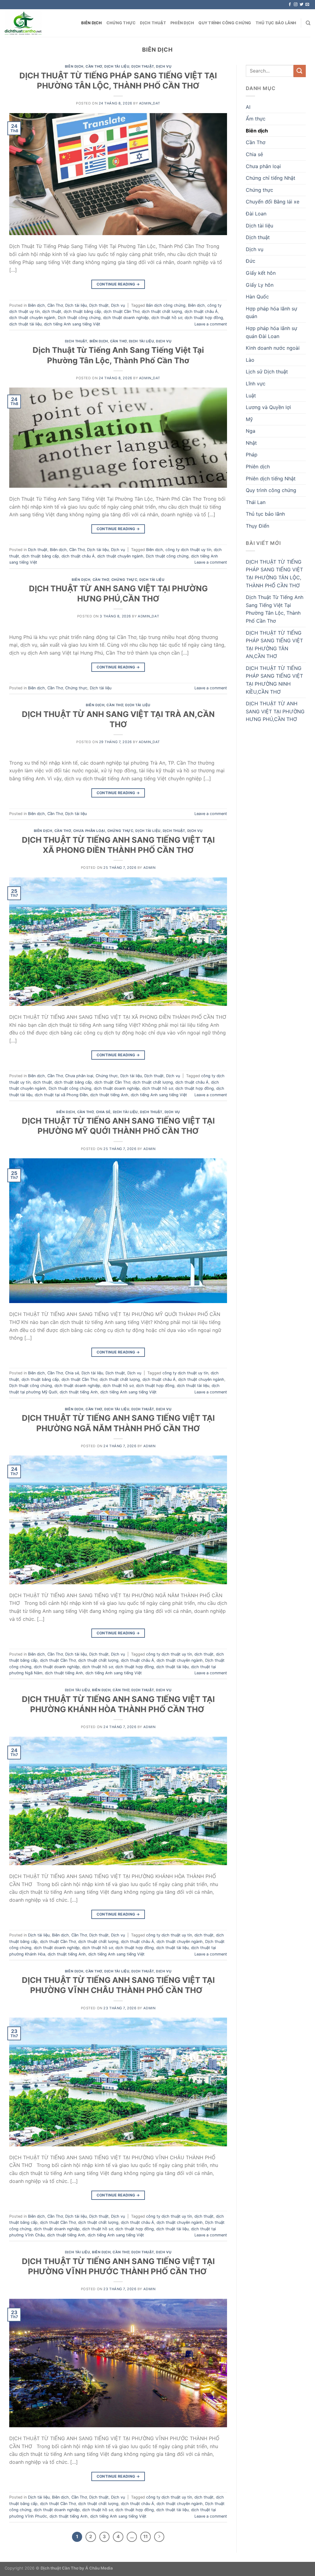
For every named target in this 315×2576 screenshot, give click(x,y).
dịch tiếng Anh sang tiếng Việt (72, 324)
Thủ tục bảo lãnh (276, 23)
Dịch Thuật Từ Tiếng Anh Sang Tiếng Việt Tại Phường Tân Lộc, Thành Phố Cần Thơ (275, 609)
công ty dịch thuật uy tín (188, 550)
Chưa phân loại (89, 831)
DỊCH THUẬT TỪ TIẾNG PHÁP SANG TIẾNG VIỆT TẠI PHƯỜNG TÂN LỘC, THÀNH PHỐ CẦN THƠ (274, 574)
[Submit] (300, 71)
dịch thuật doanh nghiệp (126, 318)
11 (146, 2537)
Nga (251, 431)
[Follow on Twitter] (301, 5)
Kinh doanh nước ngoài (273, 348)
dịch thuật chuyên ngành (32, 318)
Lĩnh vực (256, 384)
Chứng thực (121, 23)
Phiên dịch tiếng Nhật (271, 479)
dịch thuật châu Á (201, 311)
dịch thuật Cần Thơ (122, 311)
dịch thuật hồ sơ (167, 318)
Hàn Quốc (257, 297)
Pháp (252, 455)
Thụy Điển (257, 526)
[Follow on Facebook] (290, 5)
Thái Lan (256, 502)
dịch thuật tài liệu (25, 324)
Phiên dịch (182, 23)
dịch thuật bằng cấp (82, 311)
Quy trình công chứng (225, 23)
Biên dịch (92, 23)
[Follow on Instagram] (296, 5)
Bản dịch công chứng (166, 305)
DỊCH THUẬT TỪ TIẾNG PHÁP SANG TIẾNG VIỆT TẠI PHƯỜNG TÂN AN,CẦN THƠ (274, 645)
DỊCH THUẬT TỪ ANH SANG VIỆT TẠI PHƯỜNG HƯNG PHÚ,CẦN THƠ (275, 711)
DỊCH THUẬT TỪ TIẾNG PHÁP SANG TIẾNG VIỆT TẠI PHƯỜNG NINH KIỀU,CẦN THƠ (274, 680)
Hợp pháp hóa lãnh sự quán (271, 313)
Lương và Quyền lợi (268, 407)
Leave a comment (211, 324)
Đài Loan (256, 214)
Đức (251, 261)
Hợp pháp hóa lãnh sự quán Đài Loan (271, 332)
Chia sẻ (103, 1112)
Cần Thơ (94, 66)
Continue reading (118, 284)
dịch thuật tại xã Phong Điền (61, 1095)
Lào (250, 360)
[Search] (308, 23)
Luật (251, 396)
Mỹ (249, 419)
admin (150, 868)
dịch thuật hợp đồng (204, 318)
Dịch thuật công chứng (79, 318)
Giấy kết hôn (261, 273)
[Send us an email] (307, 5)
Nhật (251, 443)
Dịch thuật (153, 23)
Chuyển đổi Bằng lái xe (273, 202)
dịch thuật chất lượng (162, 311)
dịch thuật (52, 311)
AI (248, 107)
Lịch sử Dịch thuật (267, 372)
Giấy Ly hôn (260, 285)
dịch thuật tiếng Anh (109, 1095)
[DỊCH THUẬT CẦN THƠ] (23, 23)
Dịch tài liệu (117, 66)
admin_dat (150, 103)
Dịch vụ (164, 66)
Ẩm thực (256, 119)
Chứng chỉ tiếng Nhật (271, 178)
